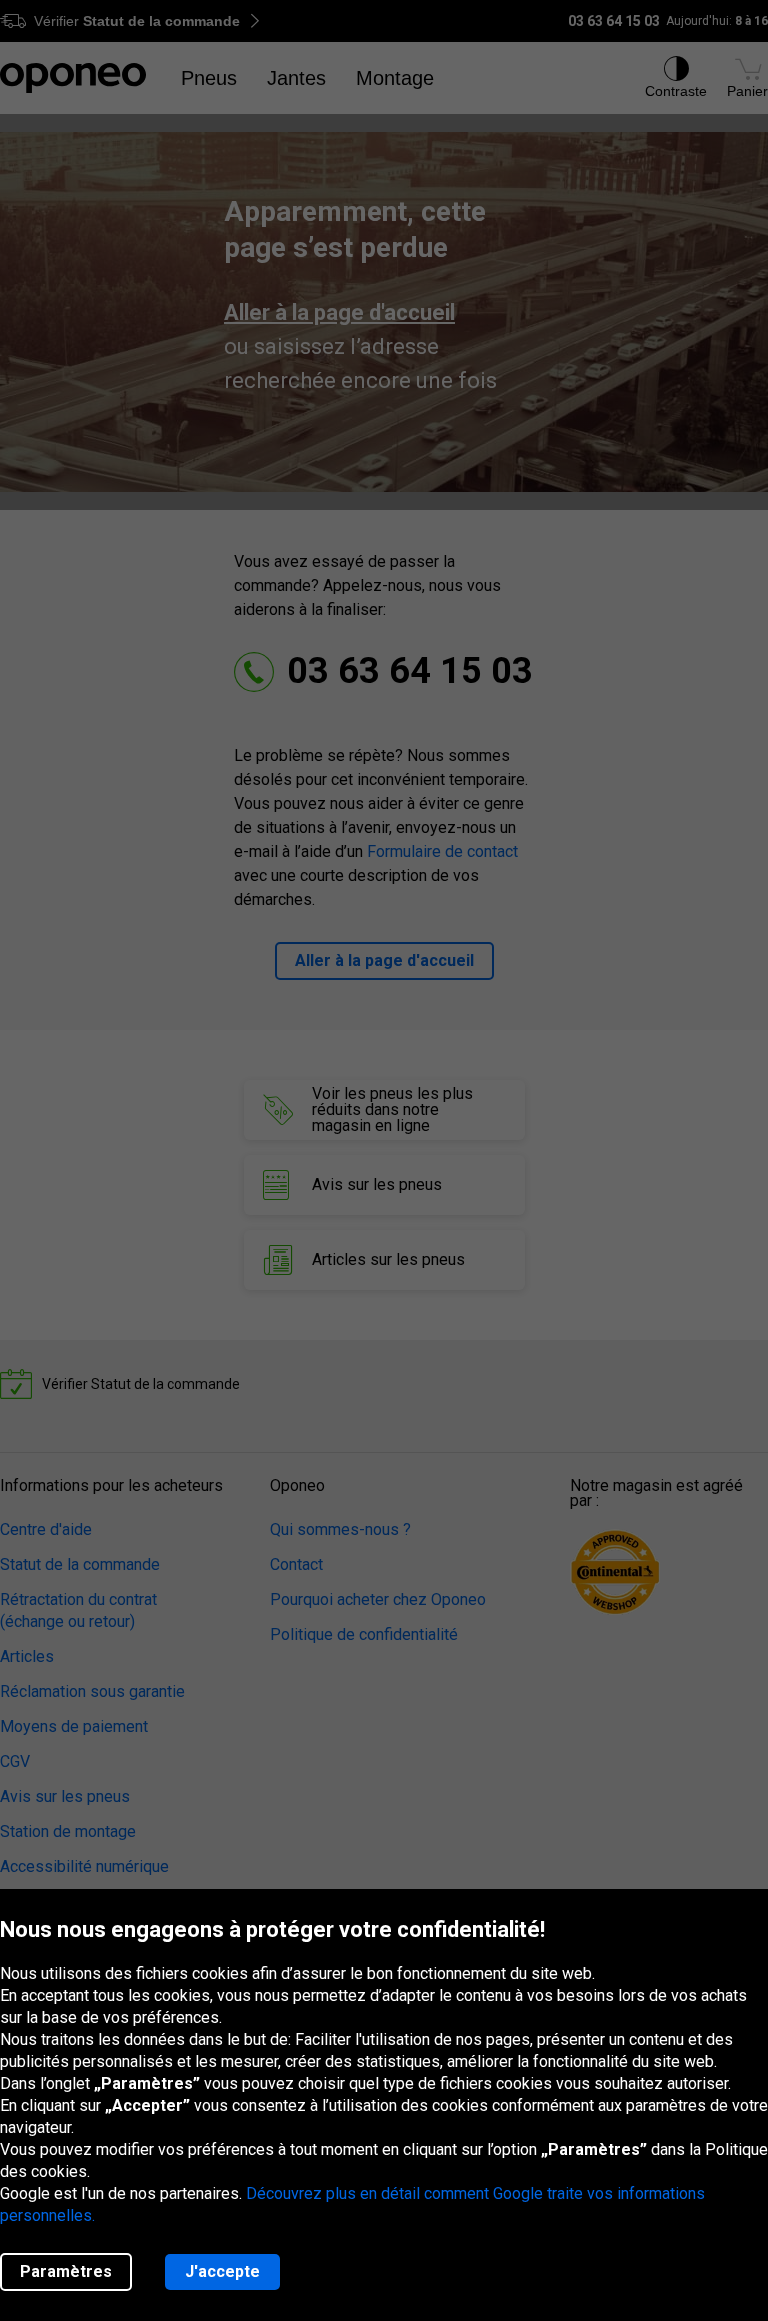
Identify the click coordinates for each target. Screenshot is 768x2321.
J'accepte (222, 2271)
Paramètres (66, 2271)
